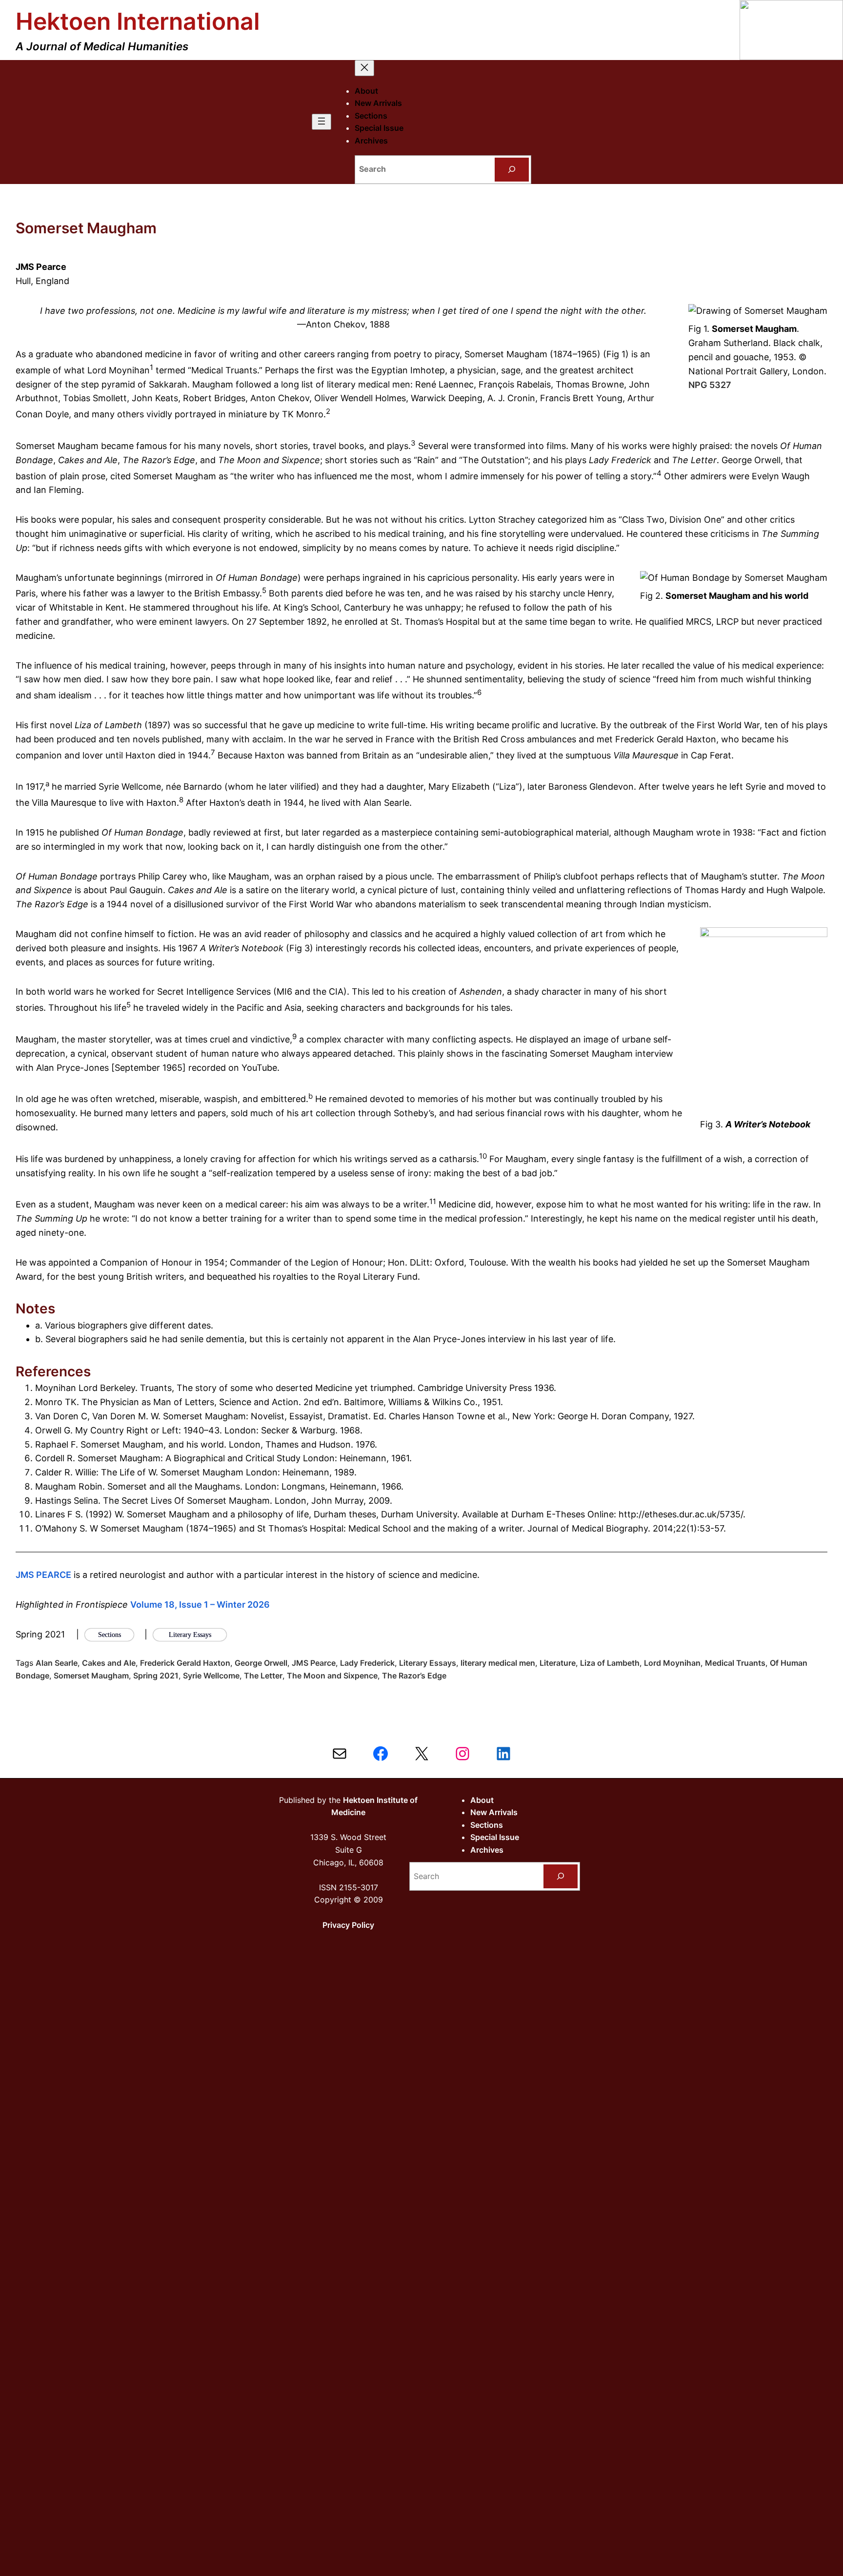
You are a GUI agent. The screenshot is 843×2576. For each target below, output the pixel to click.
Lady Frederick (367, 1663)
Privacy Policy (348, 1925)
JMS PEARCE (43, 1575)
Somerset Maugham (91, 1676)
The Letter (263, 1676)
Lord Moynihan (672, 1663)
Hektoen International (138, 21)
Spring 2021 (156, 1676)
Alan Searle (57, 1663)
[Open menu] (321, 122)
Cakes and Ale (109, 1663)
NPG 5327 (710, 385)
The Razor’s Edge (414, 1676)
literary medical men (498, 1663)
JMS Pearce (314, 1663)
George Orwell (261, 1663)
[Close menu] (364, 68)
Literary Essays (428, 1663)
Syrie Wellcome (211, 1676)
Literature (558, 1663)
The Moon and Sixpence (332, 1676)
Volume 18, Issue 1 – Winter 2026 (200, 1605)
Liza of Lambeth (610, 1663)
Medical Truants (735, 1663)
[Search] (512, 170)
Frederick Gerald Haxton (185, 1663)
